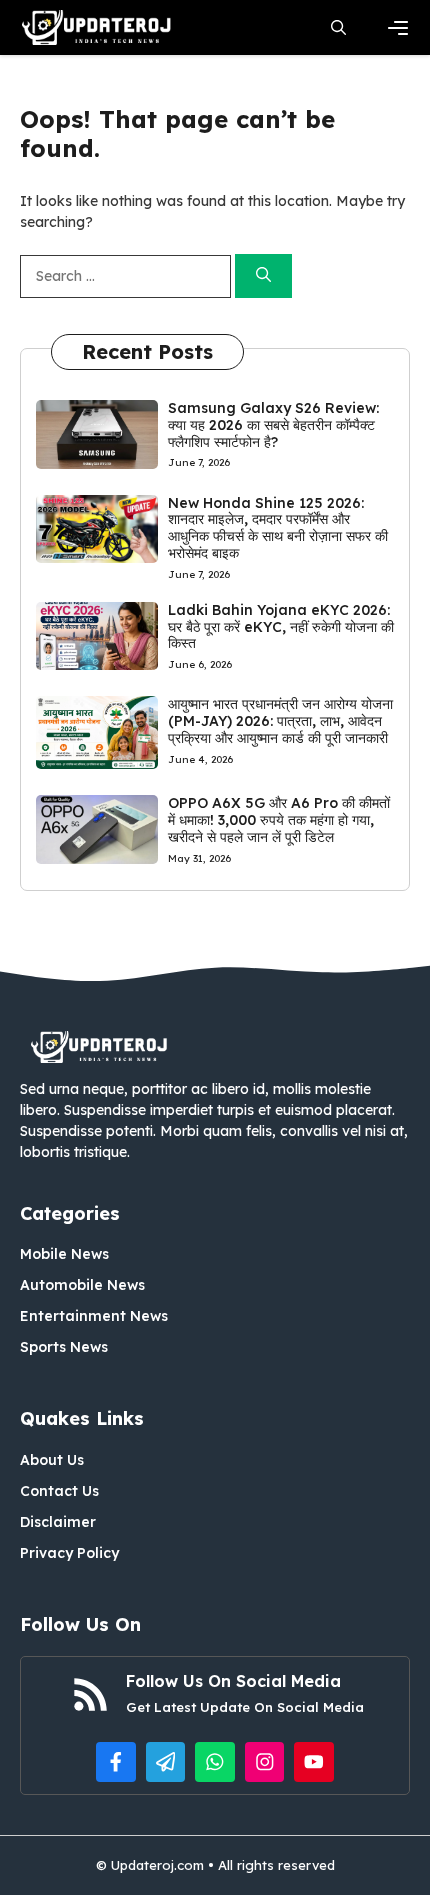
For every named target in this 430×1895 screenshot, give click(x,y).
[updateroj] (97, 27)
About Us (52, 1460)
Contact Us (59, 1491)
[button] (338, 27)
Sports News (64, 1347)
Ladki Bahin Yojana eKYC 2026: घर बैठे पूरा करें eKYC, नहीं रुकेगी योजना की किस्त (281, 627)
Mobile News (64, 1254)
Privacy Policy (69, 1553)
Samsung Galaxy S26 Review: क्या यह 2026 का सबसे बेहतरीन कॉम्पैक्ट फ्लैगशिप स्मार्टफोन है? (273, 425)
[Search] (263, 276)
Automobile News (82, 1285)
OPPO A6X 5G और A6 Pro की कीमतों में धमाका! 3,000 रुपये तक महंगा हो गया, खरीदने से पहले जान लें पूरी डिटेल (279, 820)
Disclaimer (58, 1522)
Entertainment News (94, 1316)
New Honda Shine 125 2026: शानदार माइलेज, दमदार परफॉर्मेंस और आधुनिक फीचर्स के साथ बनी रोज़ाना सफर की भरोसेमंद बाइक (278, 528)
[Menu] (398, 28)
